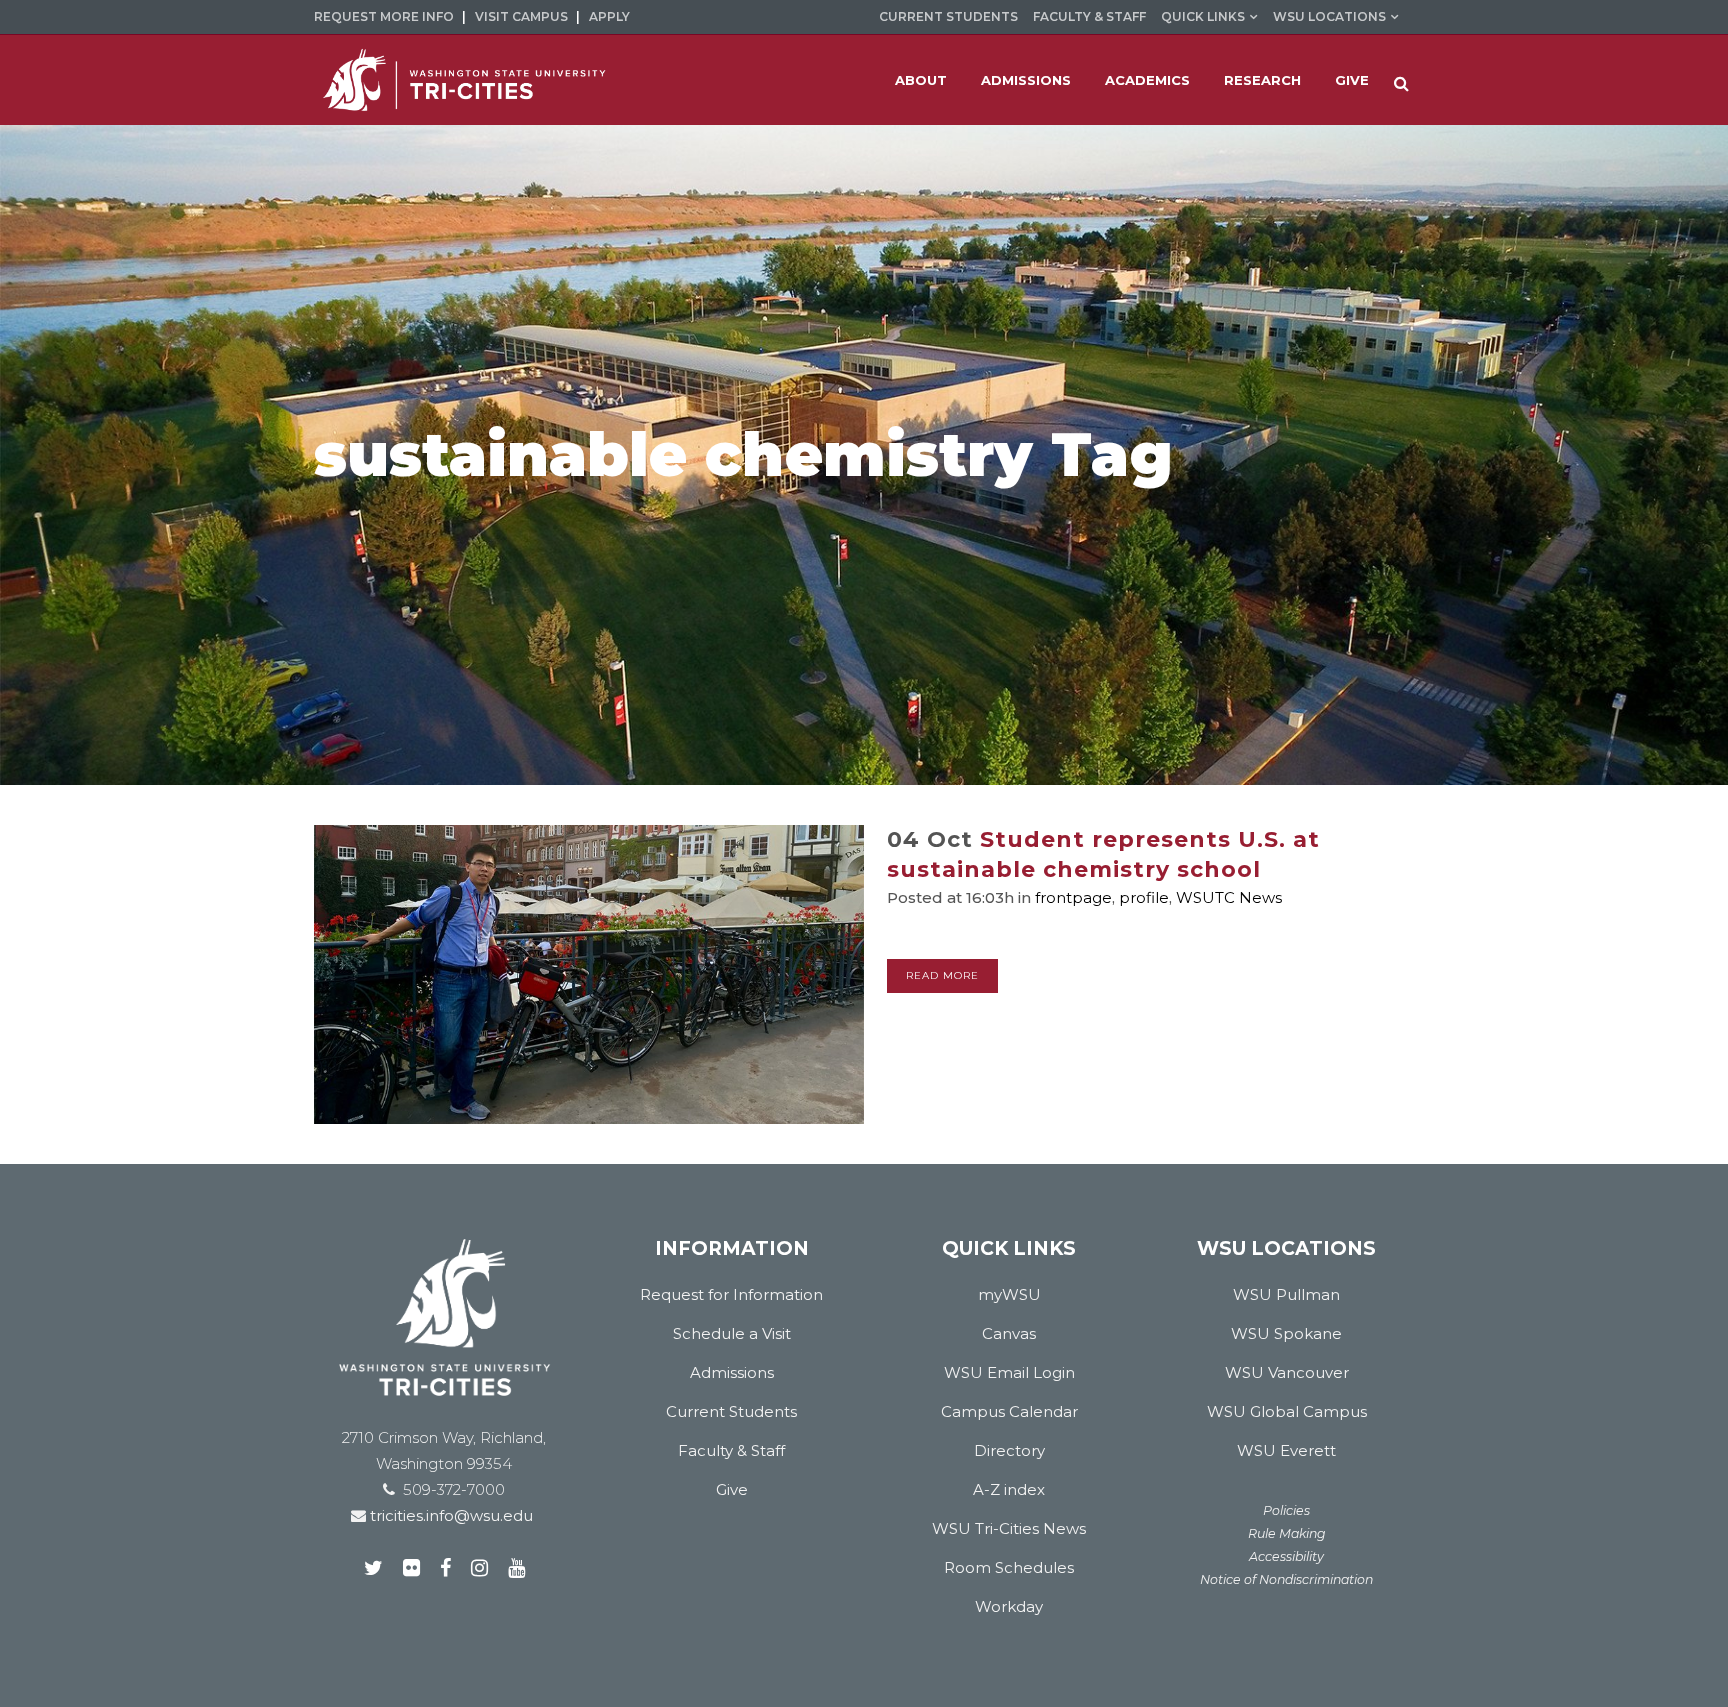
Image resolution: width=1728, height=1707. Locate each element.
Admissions (732, 1372)
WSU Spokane (1286, 1333)
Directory (1009, 1450)
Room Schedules (1009, 1567)
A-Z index (1009, 1489)
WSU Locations (1329, 16)
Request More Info (384, 16)
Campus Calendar (1009, 1411)
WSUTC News (1229, 897)
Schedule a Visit (732, 1333)
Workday (1009, 1606)
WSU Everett (1286, 1450)
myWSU (1009, 1294)
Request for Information (731, 1294)
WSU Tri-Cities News (1009, 1528)
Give (732, 1489)
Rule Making (1287, 1533)
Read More (942, 975)
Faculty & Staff (1089, 16)
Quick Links (1203, 16)
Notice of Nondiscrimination (1286, 1579)
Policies (1286, 1510)
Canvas (1009, 1333)
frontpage (1073, 897)
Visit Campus (521, 16)
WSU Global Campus (1287, 1411)
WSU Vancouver (1287, 1372)
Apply (609, 16)
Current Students (948, 16)
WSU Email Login (1009, 1372)
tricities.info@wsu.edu (449, 1515)
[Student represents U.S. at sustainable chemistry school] (589, 974)
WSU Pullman (1286, 1294)
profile (1144, 897)
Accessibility (1286, 1556)
